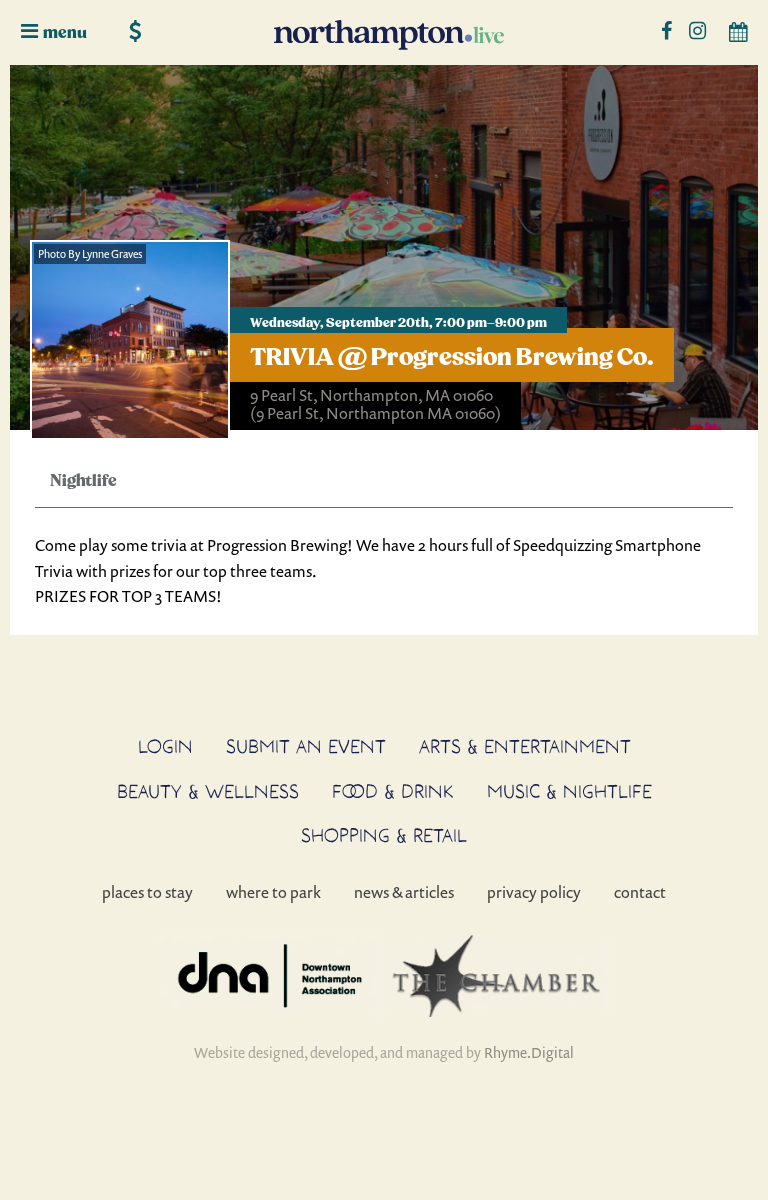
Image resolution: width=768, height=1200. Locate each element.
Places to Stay (147, 892)
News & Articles (404, 892)
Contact (640, 892)
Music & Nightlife (569, 791)
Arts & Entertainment (525, 746)
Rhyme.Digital (529, 1052)
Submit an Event (306, 746)
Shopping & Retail (384, 835)
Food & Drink (393, 791)
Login (165, 746)
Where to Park (273, 892)
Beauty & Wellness (208, 791)
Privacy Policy (534, 892)
